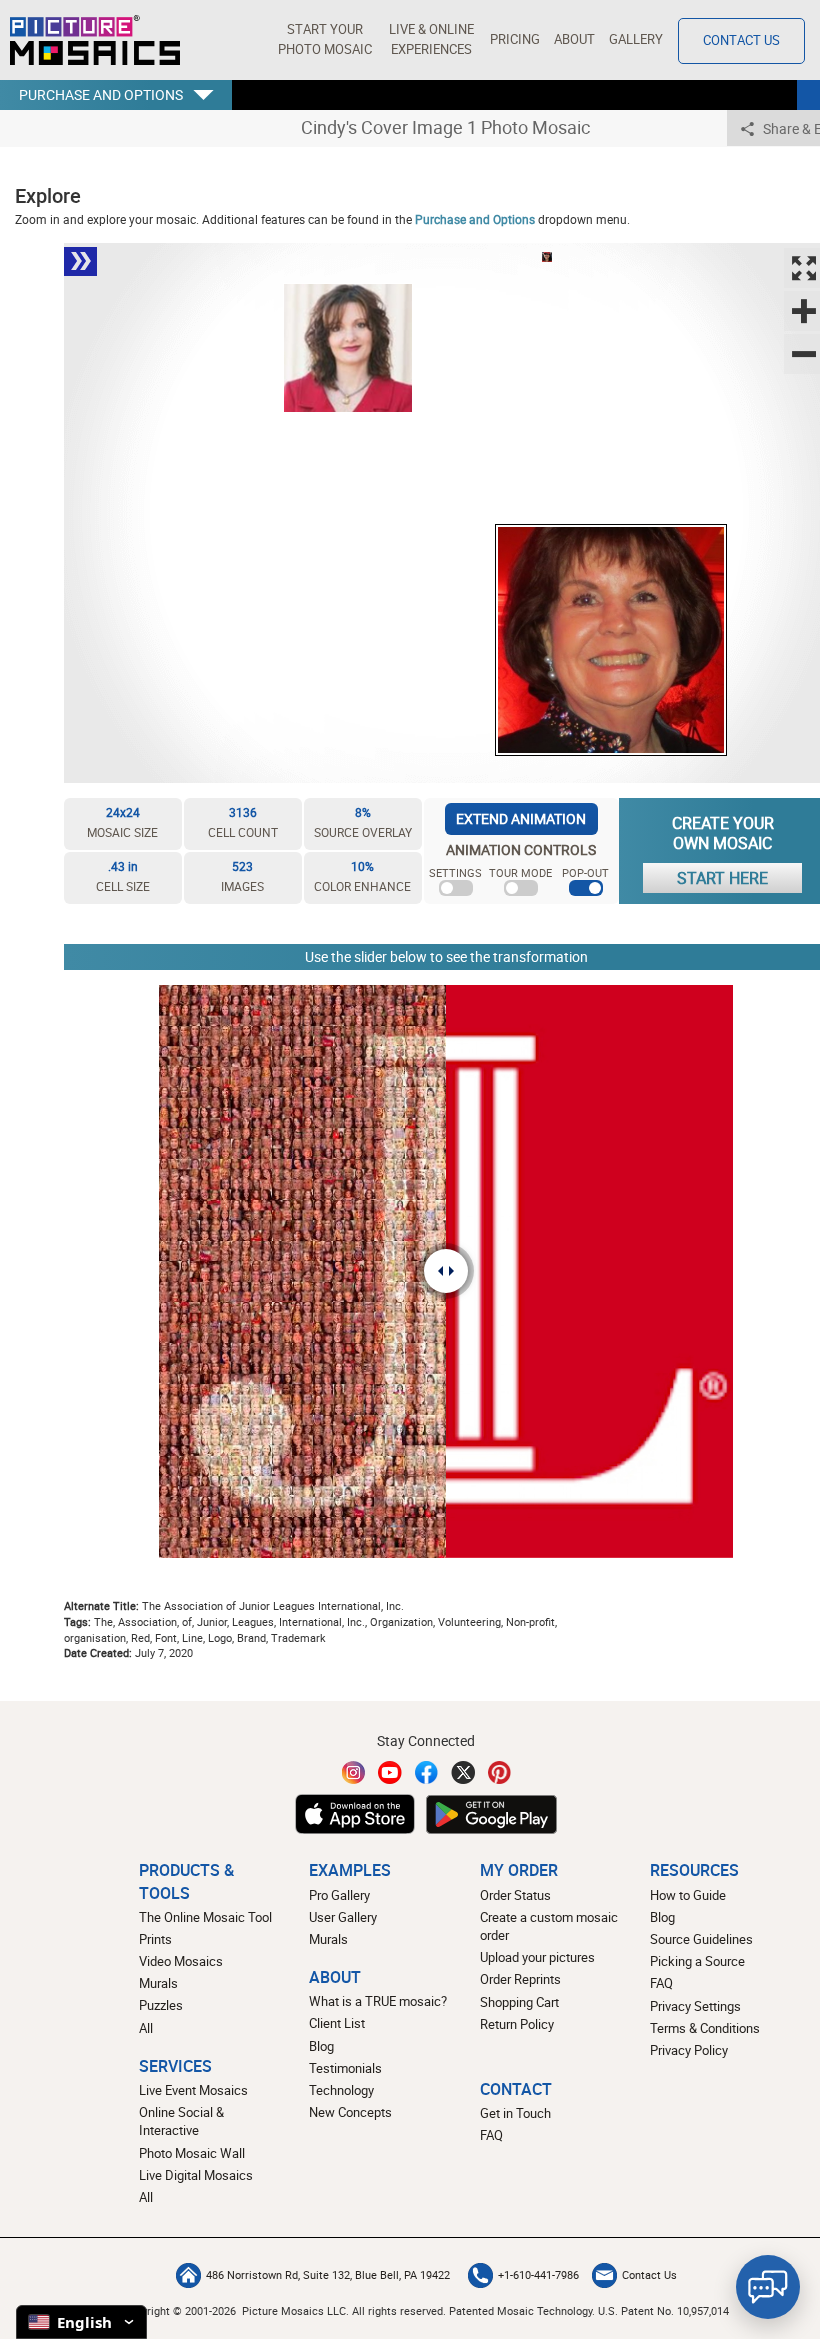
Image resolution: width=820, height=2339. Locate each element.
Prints (155, 1939)
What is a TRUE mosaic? (378, 2001)
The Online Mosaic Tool (205, 1917)
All (146, 2028)
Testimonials (345, 2068)
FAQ (661, 1983)
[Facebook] (427, 1772)
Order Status (515, 1895)
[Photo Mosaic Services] (95, 40)
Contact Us (741, 40)
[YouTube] (390, 1772)
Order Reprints (520, 1979)
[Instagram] (354, 1772)
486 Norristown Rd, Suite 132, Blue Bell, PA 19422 (328, 2275)
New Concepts (350, 2112)
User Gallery (343, 1917)
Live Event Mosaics (193, 2090)
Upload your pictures (537, 1957)
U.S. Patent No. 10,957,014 (663, 2310)
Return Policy (517, 2024)
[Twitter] (463, 1772)
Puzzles (161, 2005)
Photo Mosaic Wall (192, 2153)
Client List (337, 2023)
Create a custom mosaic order (549, 1926)
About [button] (574, 39)
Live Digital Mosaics (196, 2175)
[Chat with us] (768, 2287)
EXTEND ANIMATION (521, 818)
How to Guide (688, 1895)
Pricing (515, 39)
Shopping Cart (519, 2002)
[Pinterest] (500, 1772)
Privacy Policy (689, 2050)
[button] (324, 40)
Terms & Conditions (705, 2028)
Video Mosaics (181, 1961)
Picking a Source (697, 1961)
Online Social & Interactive (181, 2121)
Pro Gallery (339, 1895)
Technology (341, 2090)
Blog (321, 2046)
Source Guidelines (701, 1939)
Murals (158, 1983)
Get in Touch (515, 2113)
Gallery (636, 39)
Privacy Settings (695, 2006)
